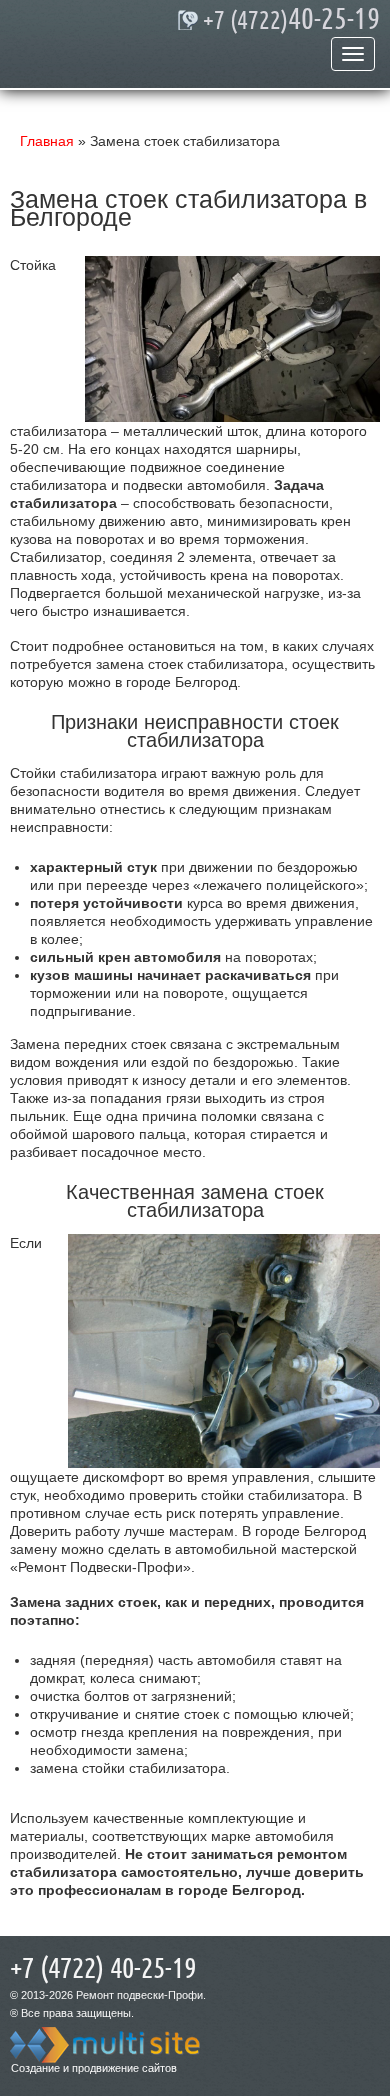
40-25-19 (291, 20)
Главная (47, 141)
